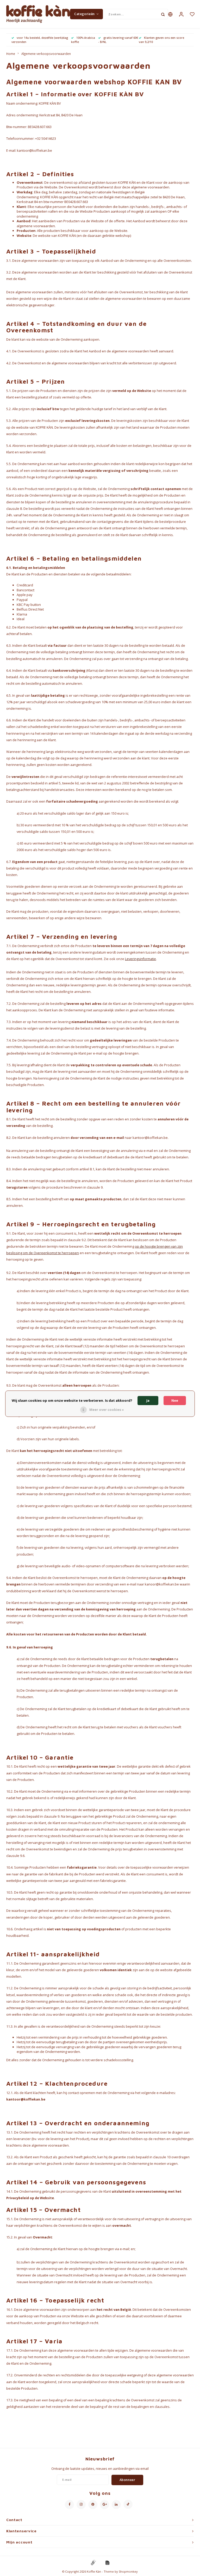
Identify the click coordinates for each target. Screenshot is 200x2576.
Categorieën (85, 14)
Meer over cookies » (107, 1410)
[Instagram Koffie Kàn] (81, 2505)
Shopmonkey (128, 2571)
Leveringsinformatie (140, 959)
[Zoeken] (163, 14)
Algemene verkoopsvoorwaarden (46, 54)
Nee (175, 1400)
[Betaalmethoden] (93, 2562)
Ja (148, 1400)
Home (11, 54)
